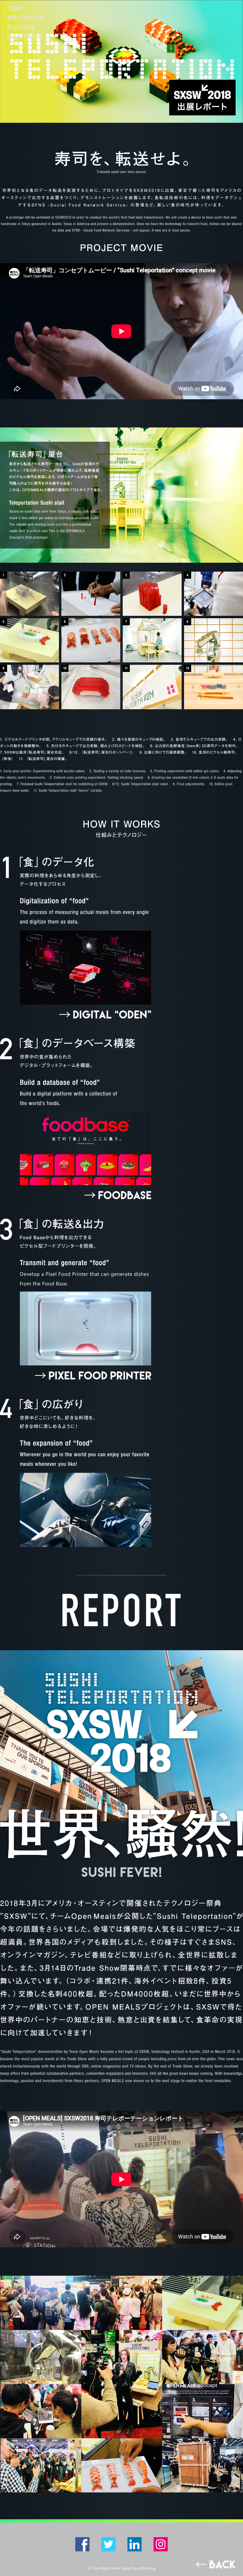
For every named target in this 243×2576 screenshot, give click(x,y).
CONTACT (24, 37)
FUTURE (21, 27)
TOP (15, 8)
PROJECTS (26, 18)
